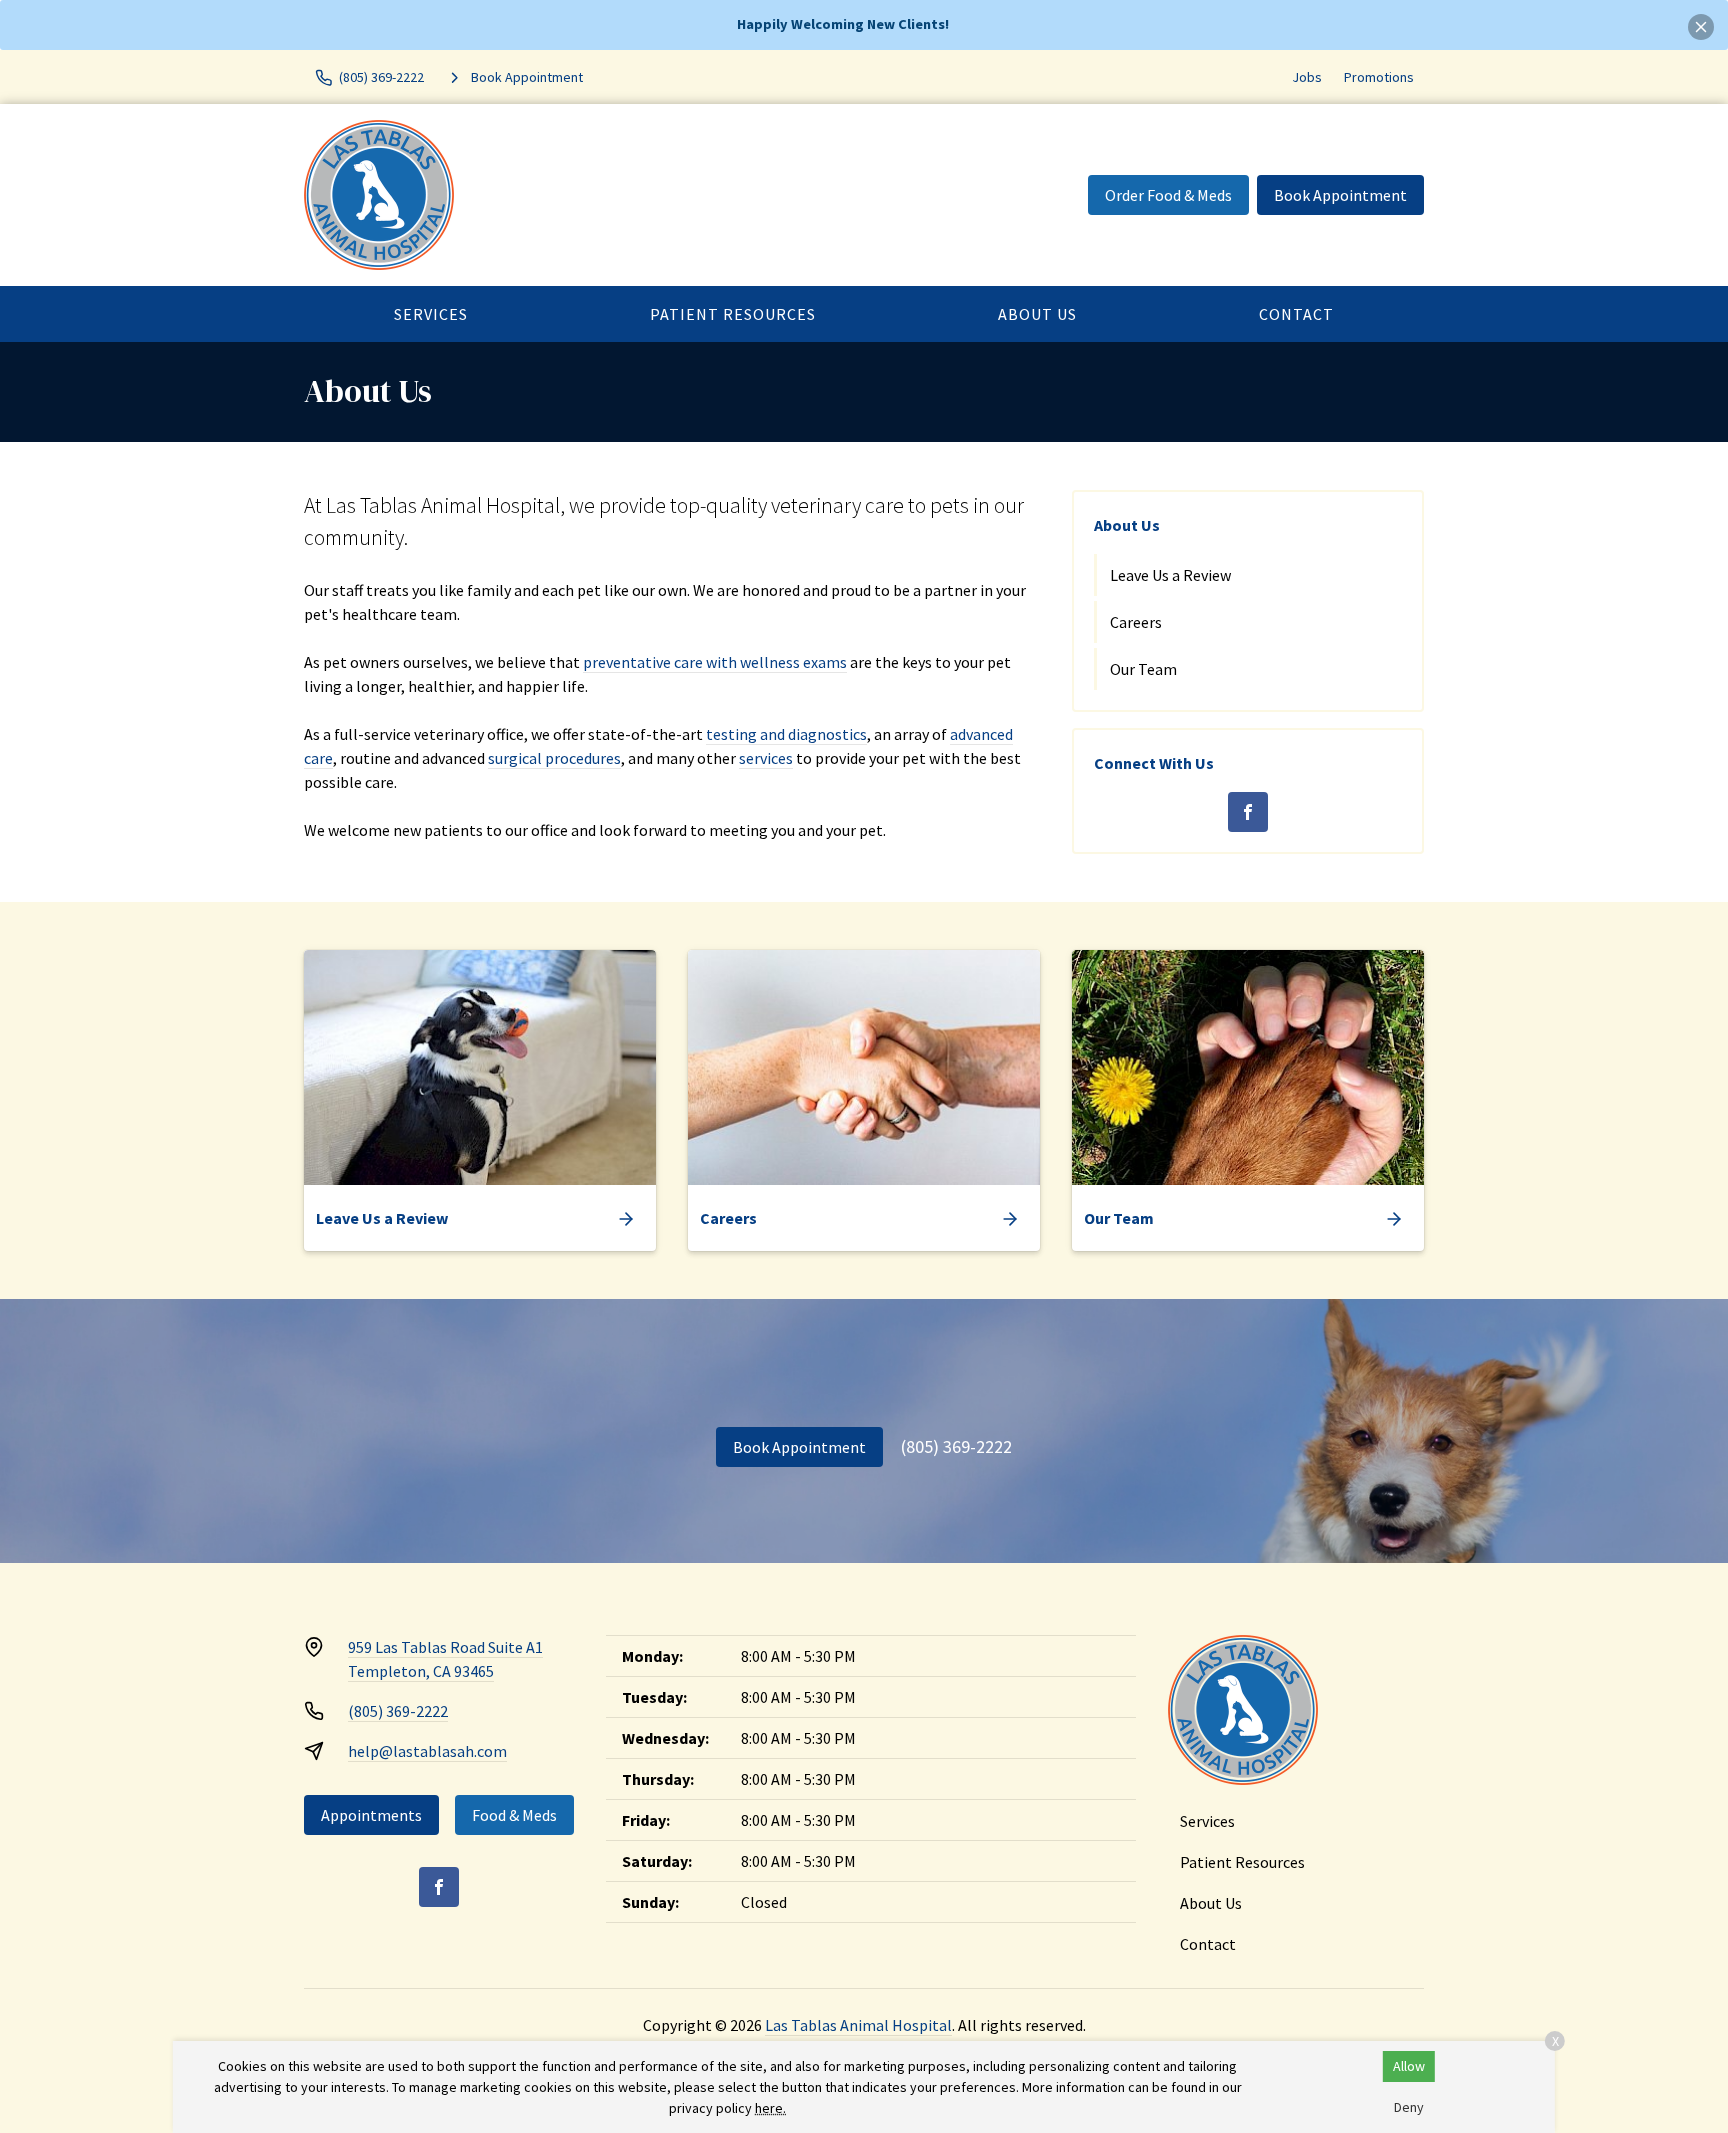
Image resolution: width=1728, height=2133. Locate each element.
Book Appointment (1340, 195)
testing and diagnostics (786, 734)
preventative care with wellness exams (715, 662)
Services (431, 314)
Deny (1409, 2107)
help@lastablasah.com (427, 1751)
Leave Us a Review (1170, 575)
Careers (1136, 622)
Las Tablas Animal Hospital (858, 2025)
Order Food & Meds (1168, 195)
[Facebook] (1248, 812)
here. (770, 2108)
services (766, 758)
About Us (1037, 314)
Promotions (1379, 77)
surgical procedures (554, 758)
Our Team (1143, 669)
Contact (1296, 314)
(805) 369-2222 (956, 1446)
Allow (1409, 2066)
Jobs (1307, 77)
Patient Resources (733, 314)
